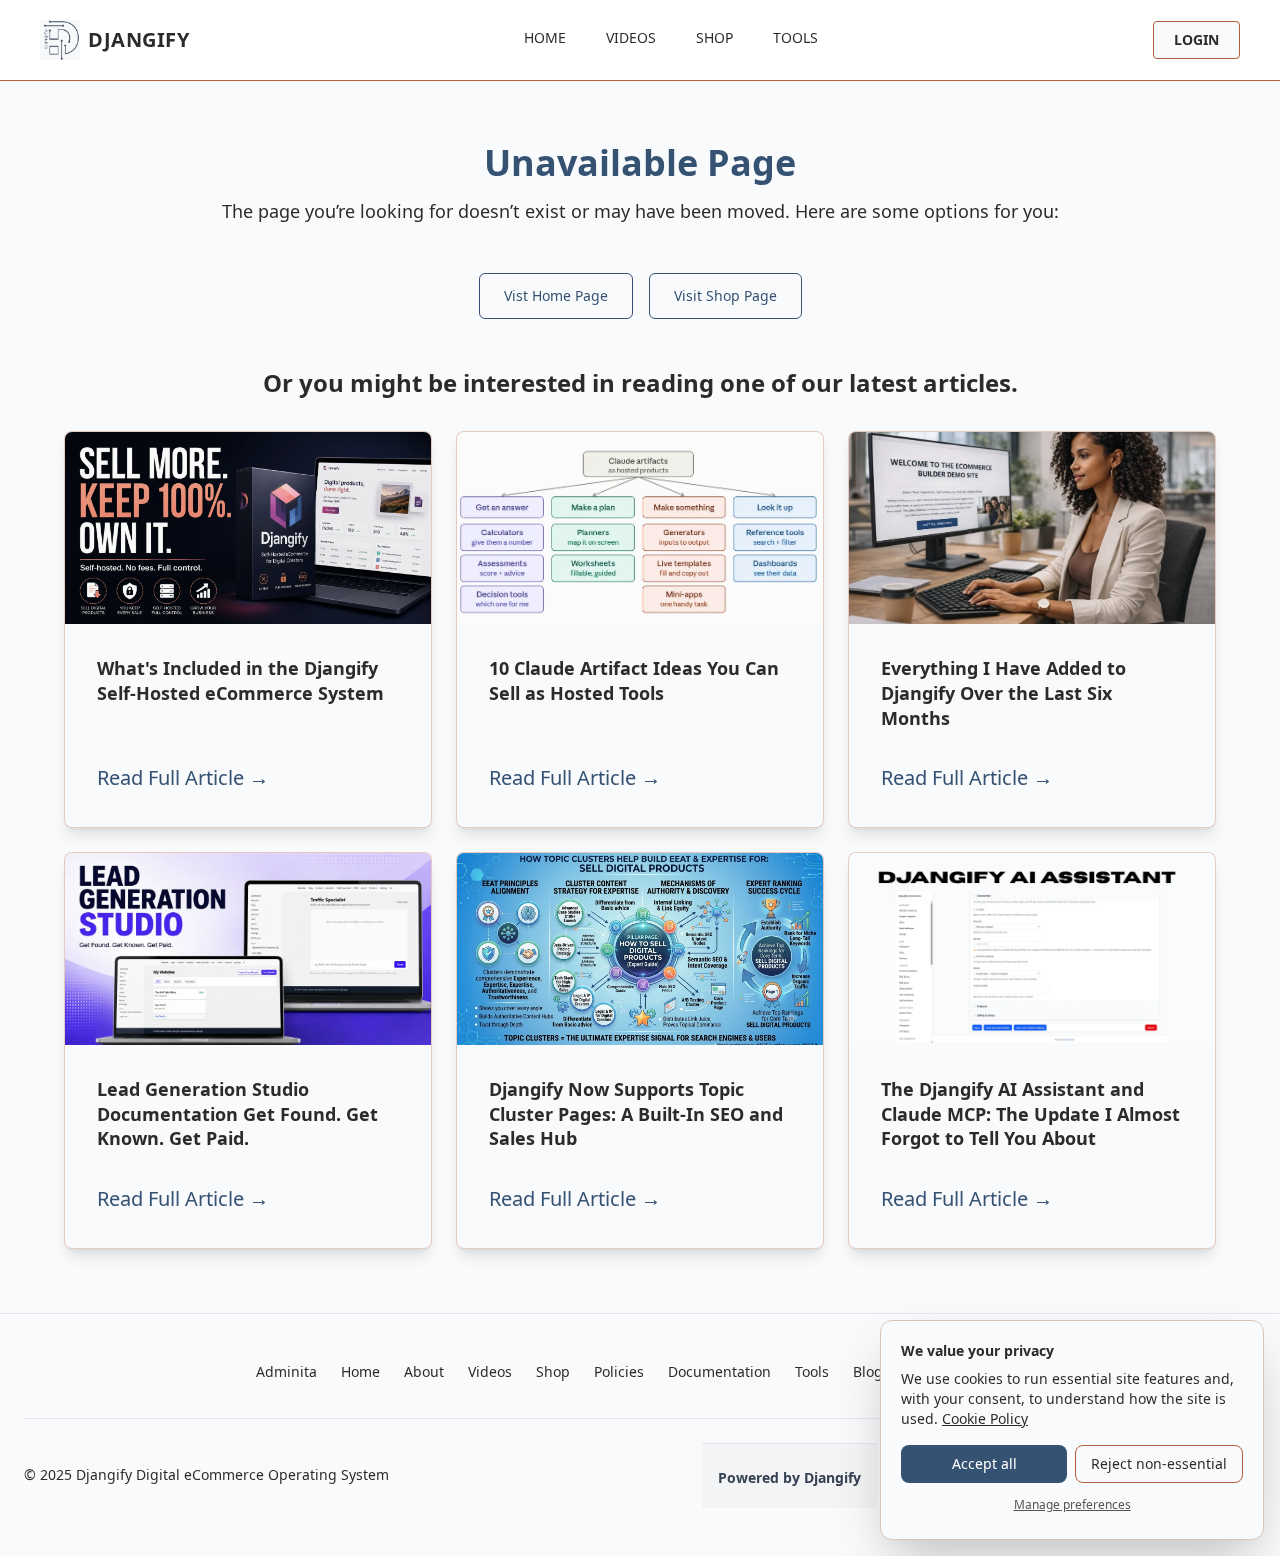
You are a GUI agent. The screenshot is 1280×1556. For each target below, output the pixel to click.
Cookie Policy (985, 1418)
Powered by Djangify (789, 1477)
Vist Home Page (556, 295)
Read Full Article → (183, 777)
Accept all (984, 1463)
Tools (795, 37)
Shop (714, 37)
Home (545, 37)
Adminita (286, 1371)
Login (1196, 39)
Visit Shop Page (725, 295)
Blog (868, 1371)
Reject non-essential (1159, 1463)
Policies (619, 1371)
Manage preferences (1072, 1504)
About (424, 1371)
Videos (631, 37)
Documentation (719, 1371)
